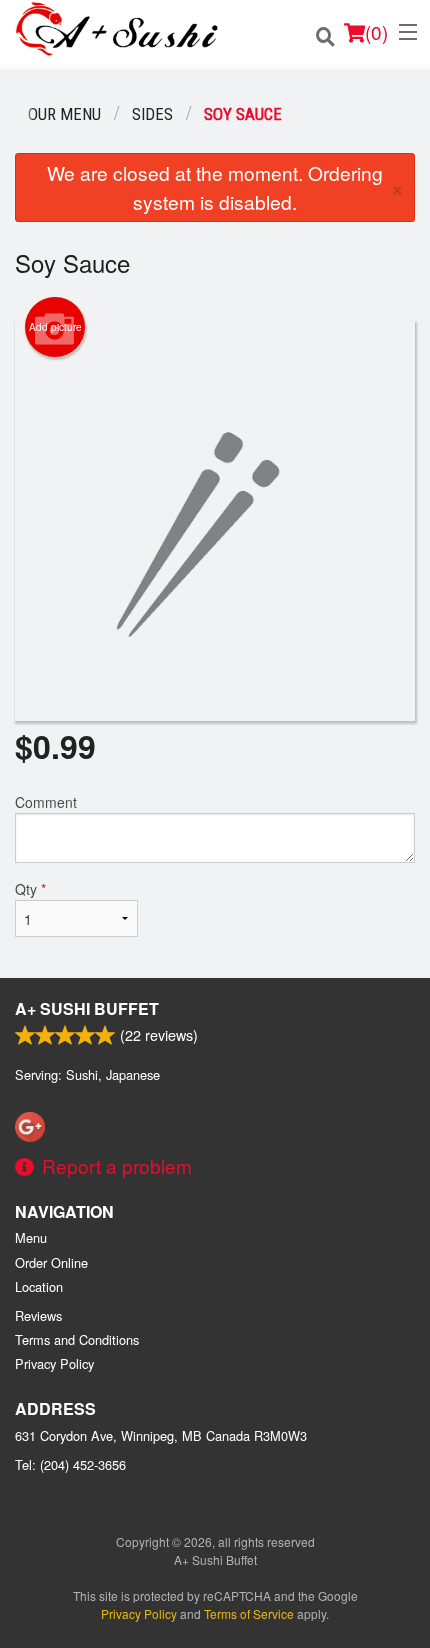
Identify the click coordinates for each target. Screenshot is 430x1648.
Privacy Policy (54, 1363)
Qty (30, 889)
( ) (376, 31)
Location (39, 1286)
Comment (46, 802)
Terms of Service (249, 1613)
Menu (31, 1237)
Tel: (70, 1464)
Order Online (51, 1262)
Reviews (38, 1315)
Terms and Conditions (77, 1339)
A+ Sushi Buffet (87, 1008)
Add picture (55, 327)
